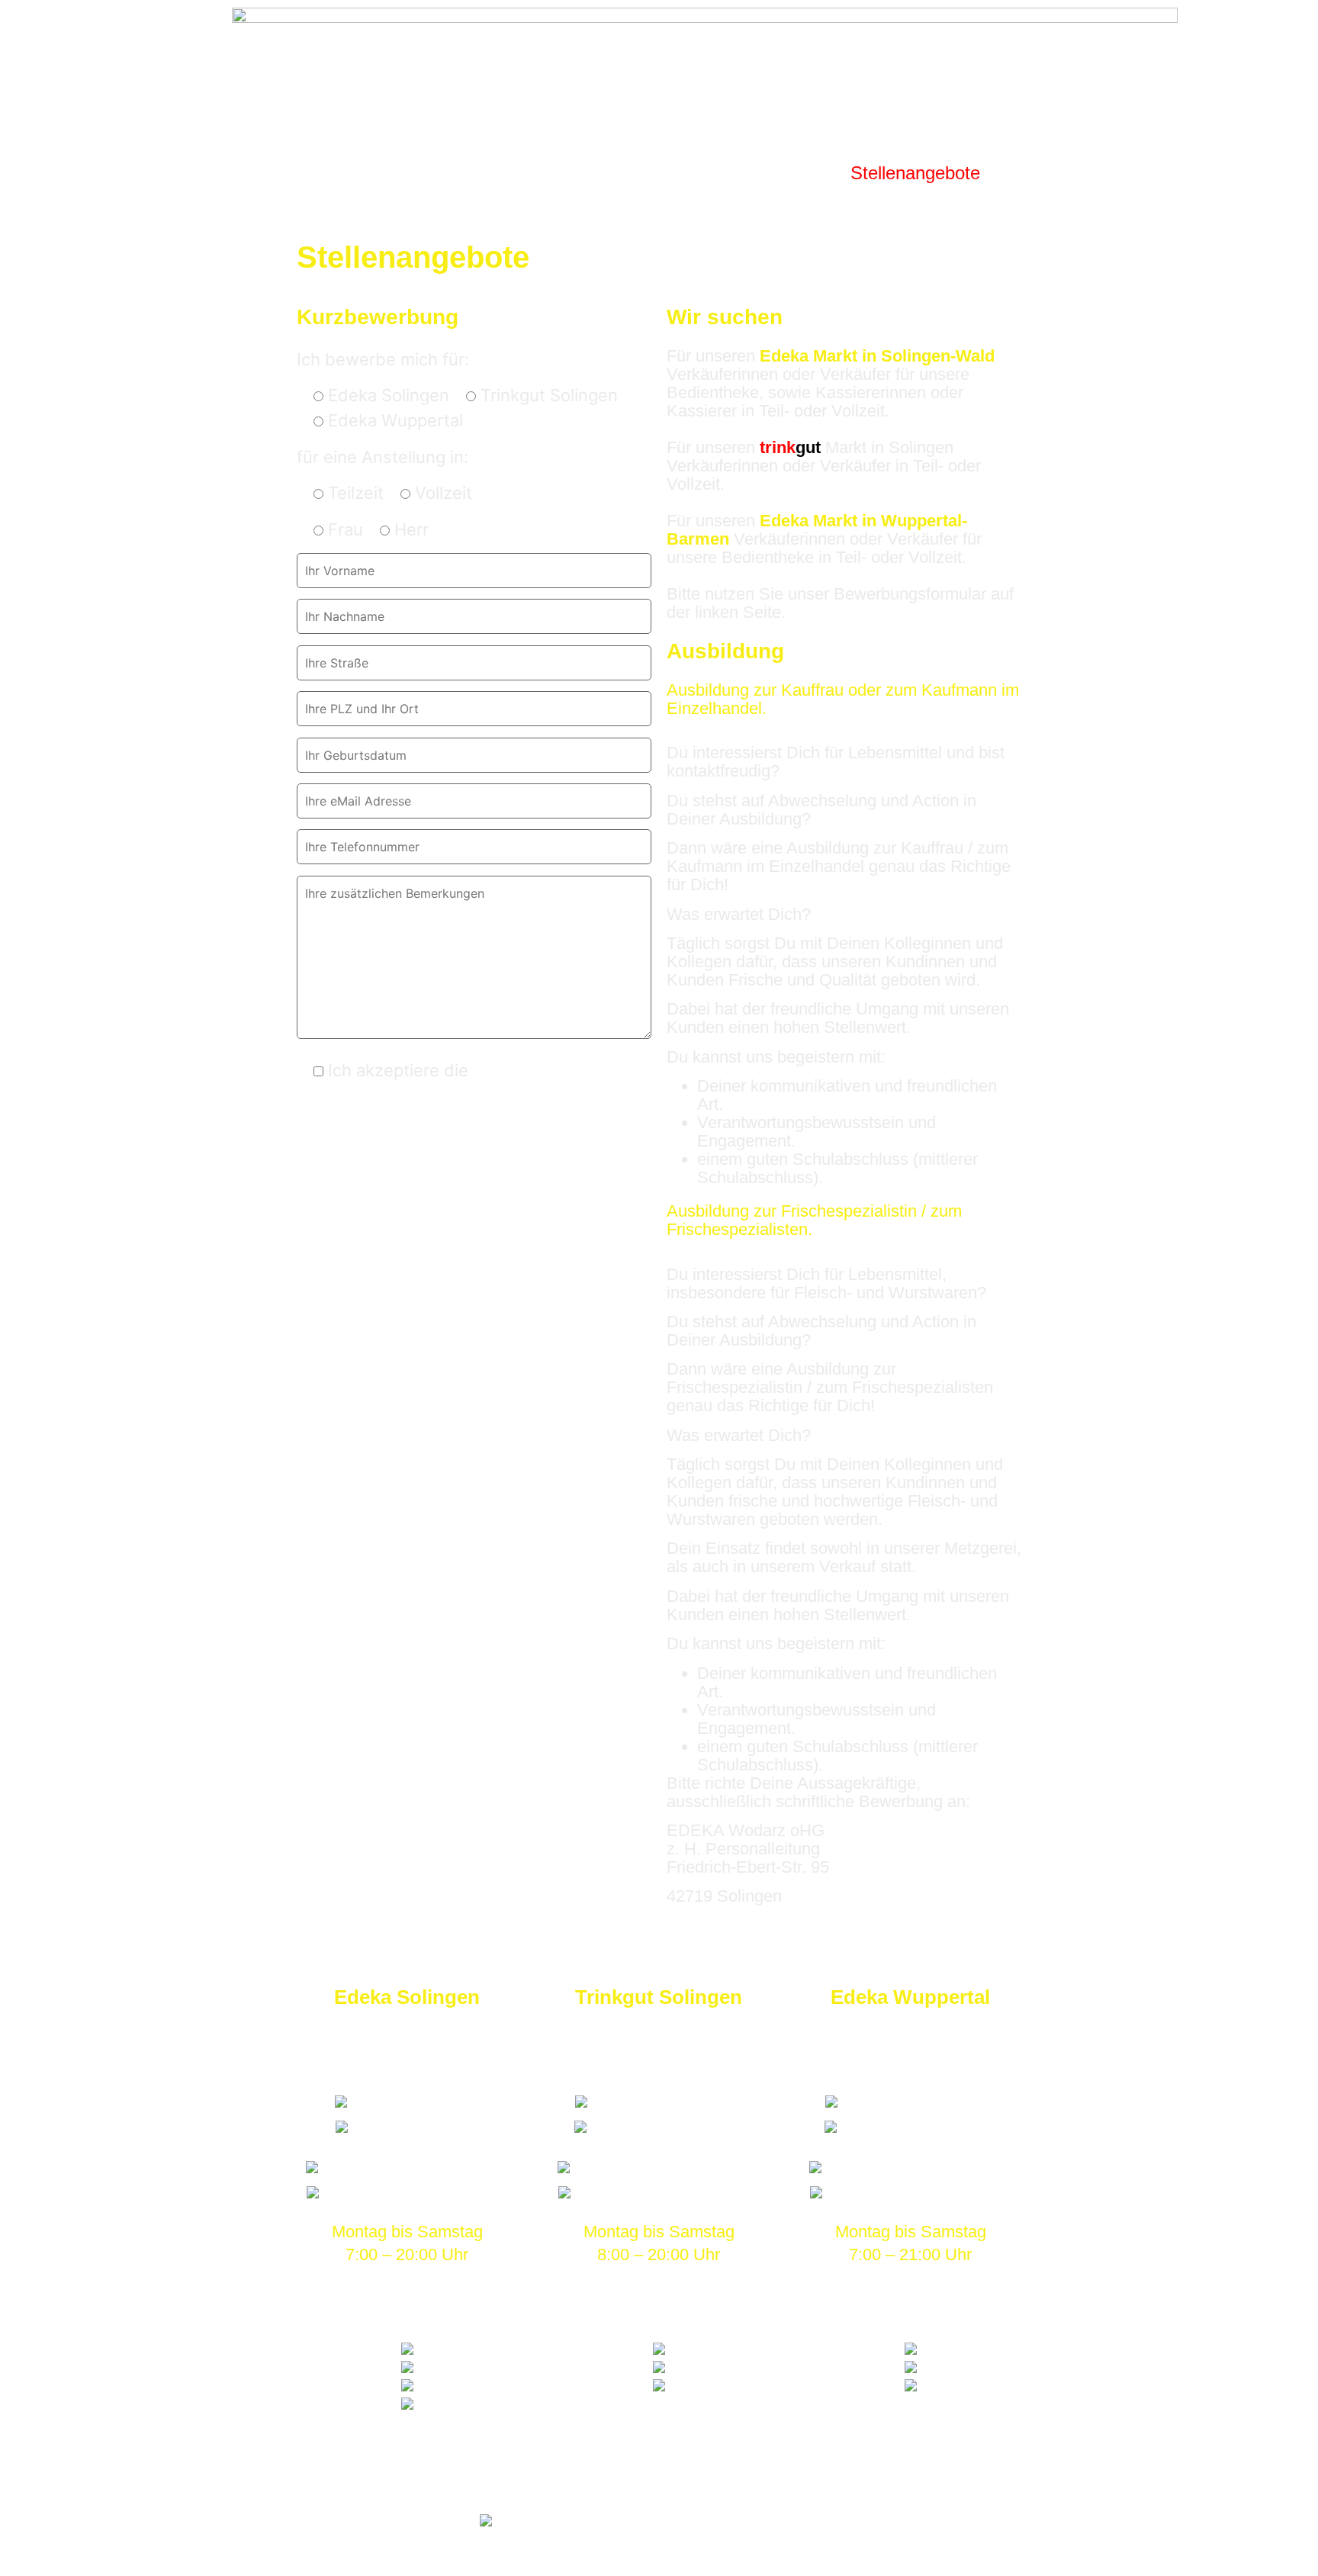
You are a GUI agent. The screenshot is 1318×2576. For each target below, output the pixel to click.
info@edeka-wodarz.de (415, 2167)
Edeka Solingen (407, 1997)
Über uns (789, 173)
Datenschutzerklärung (560, 1070)
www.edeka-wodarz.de (415, 2192)
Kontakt (1035, 173)
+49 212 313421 (415, 2127)
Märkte (481, 173)
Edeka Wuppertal (910, 1997)
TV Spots (691, 173)
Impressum (559, 2483)
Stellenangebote (915, 173)
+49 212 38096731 (667, 2102)
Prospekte (366, 173)
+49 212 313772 (415, 2102)
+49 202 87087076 (919, 2127)
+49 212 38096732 (667, 2127)
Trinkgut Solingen (659, 1997)
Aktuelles (592, 173)
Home (276, 173)
